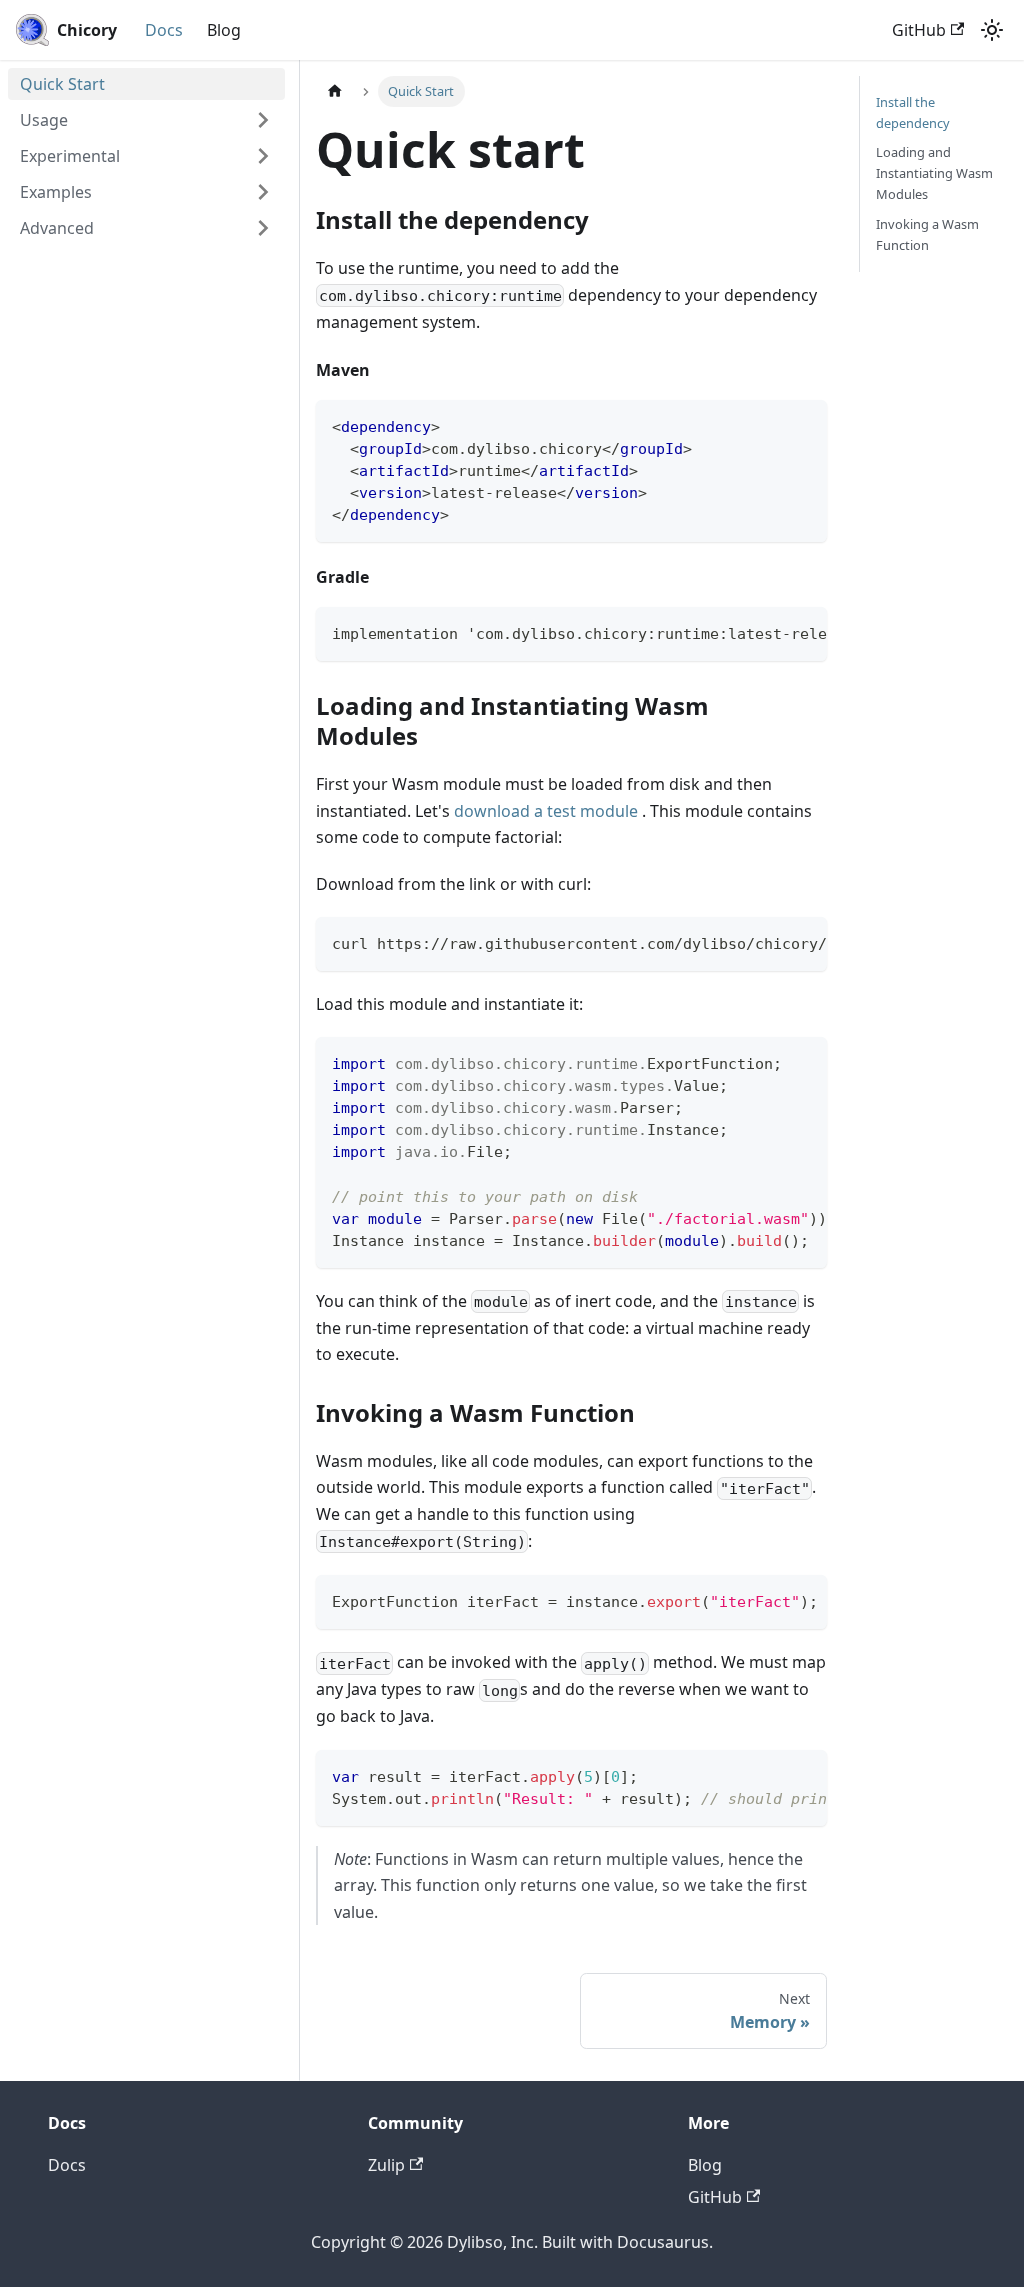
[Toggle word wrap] (766, 632)
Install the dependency (913, 112)
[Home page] (335, 91)
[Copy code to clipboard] (802, 424)
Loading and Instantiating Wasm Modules (934, 173)
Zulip (386, 2165)
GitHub (919, 30)
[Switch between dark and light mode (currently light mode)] (992, 30)
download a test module (546, 811)
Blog (224, 30)
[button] (146, 120)
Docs (164, 30)
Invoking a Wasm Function (927, 234)
